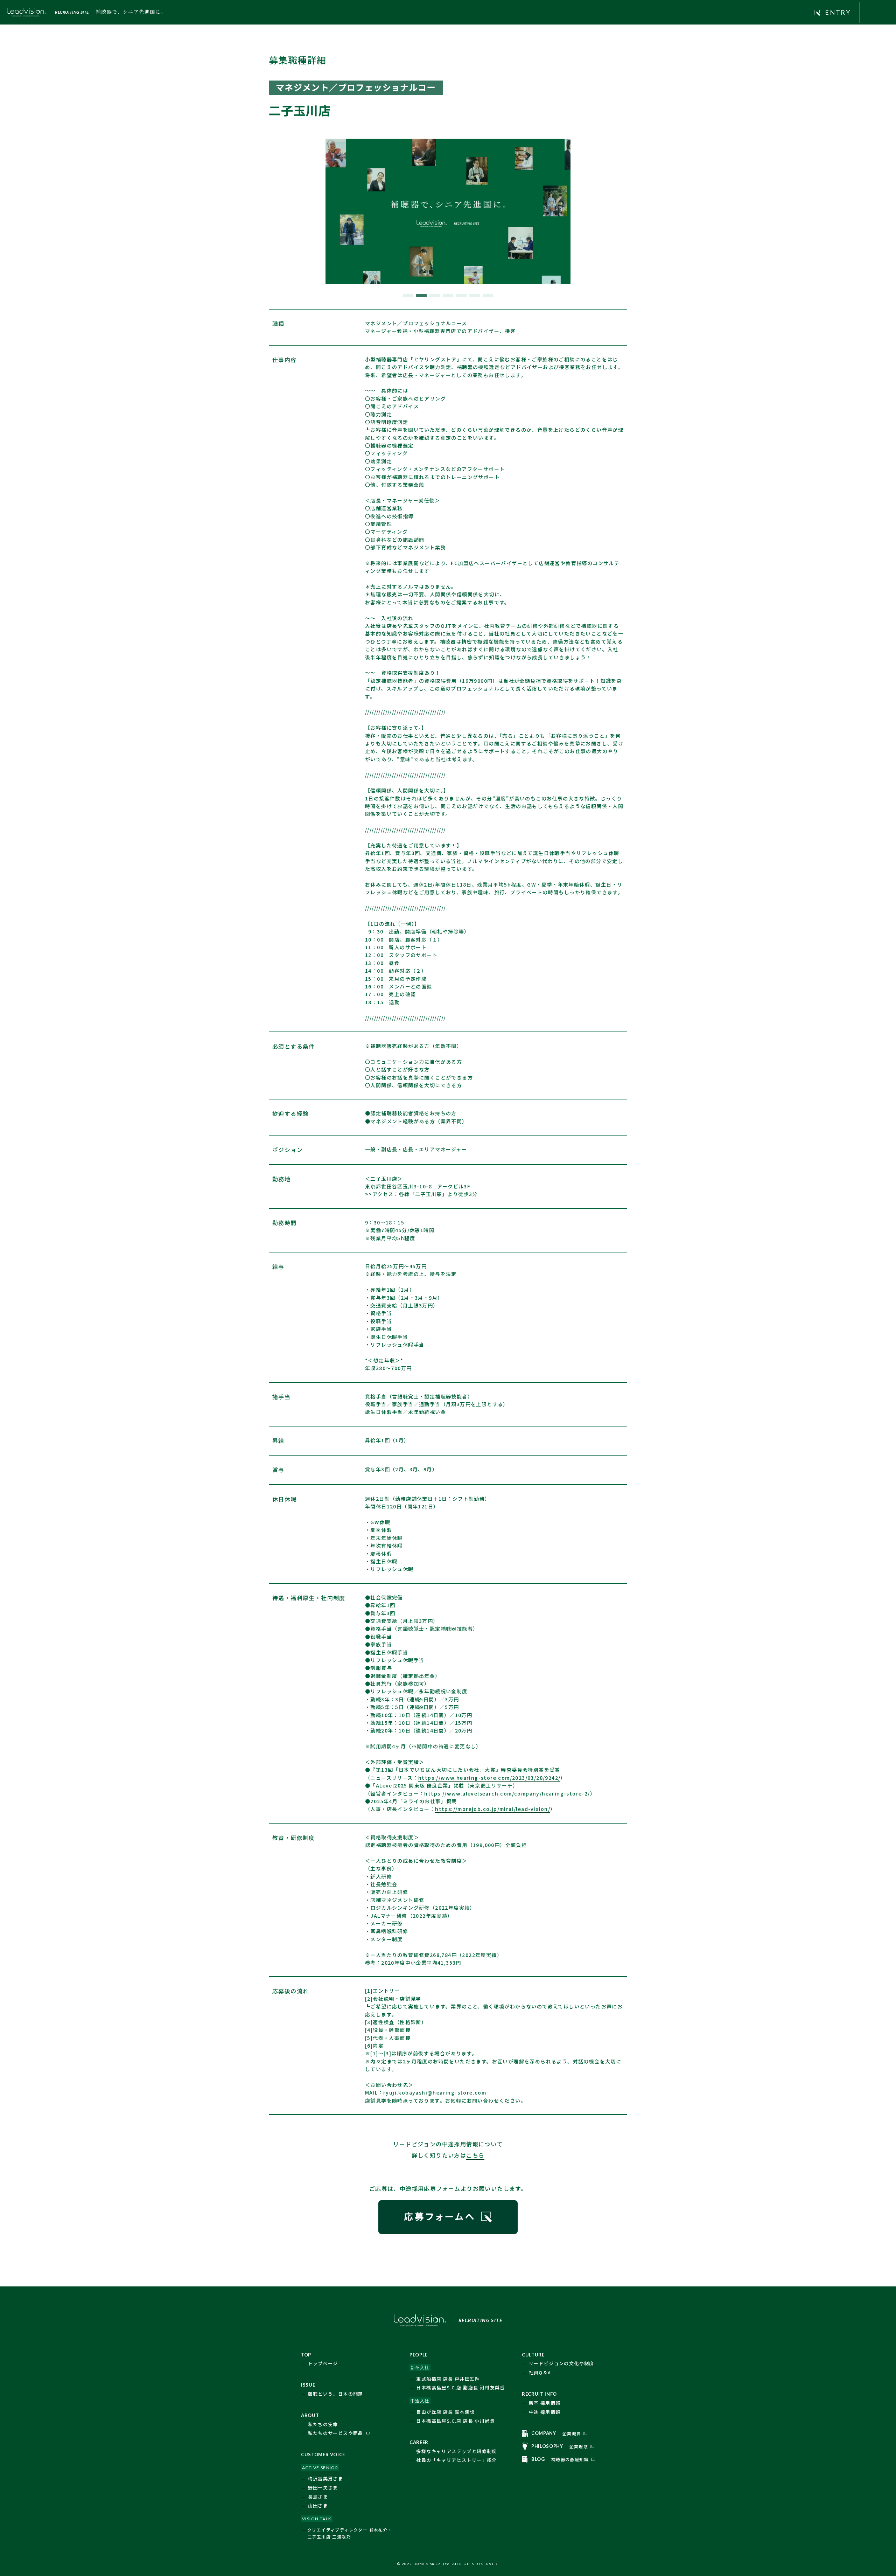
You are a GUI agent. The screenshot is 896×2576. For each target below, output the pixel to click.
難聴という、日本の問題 (336, 2394)
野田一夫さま (323, 2488)
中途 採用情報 (545, 2412)
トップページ (323, 2363)
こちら (475, 2155)
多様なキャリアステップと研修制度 (456, 2451)
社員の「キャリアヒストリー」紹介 (456, 2460)
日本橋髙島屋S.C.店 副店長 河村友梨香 (460, 2387)
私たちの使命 (323, 2424)
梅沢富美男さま (326, 2478)
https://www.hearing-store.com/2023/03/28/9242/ (489, 1778)
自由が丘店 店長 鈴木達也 (445, 2412)
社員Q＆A (540, 2372)
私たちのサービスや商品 (336, 2433)
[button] (408, 296)
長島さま (318, 2497)
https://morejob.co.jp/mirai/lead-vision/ (493, 1809)
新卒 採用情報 (545, 2403)
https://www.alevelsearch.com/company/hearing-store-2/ (507, 1793)
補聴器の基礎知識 (570, 2459)
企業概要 (572, 2433)
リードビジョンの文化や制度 (562, 2363)
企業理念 (579, 2446)
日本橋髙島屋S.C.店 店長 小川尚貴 (456, 2421)
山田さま (318, 2505)
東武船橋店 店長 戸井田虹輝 (448, 2379)
